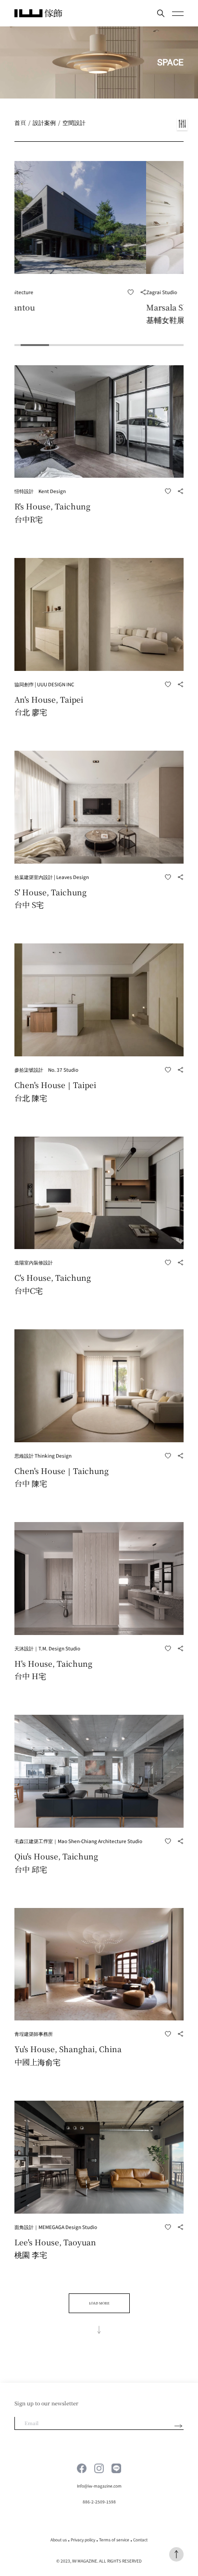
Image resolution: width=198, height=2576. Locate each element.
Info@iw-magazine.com (99, 2486)
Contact (140, 2539)
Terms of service (114, 2539)
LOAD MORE (99, 2303)
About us (59, 2539)
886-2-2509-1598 (99, 2502)
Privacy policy (83, 2539)
